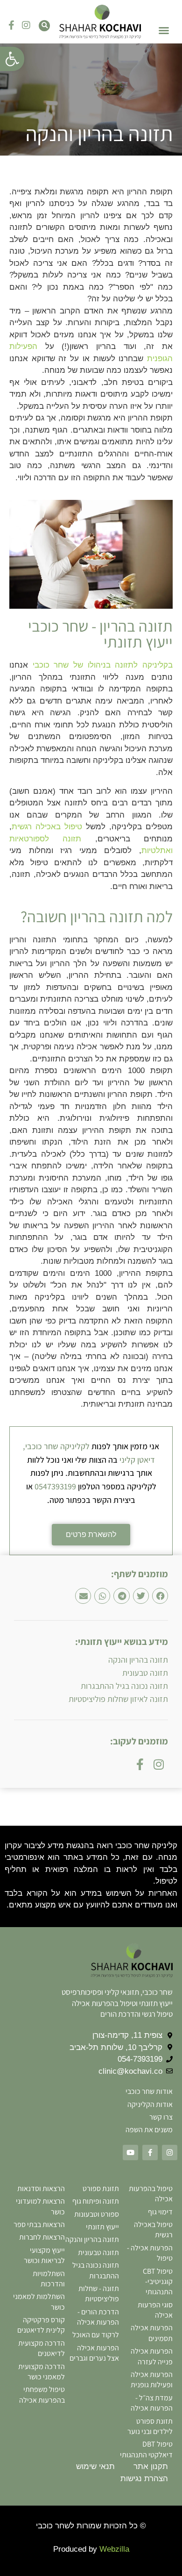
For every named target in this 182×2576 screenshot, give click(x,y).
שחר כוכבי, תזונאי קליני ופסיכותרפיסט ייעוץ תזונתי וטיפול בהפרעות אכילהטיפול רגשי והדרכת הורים (117, 2003)
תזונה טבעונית (145, 1673)
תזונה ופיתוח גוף (96, 2201)
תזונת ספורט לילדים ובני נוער (150, 2426)
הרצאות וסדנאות (41, 2188)
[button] (12, 59)
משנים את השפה (149, 2130)
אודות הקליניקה (150, 2104)
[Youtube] (130, 2153)
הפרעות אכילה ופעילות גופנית (152, 2380)
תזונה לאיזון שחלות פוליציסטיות (118, 1699)
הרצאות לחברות (42, 2237)
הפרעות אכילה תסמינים (152, 2333)
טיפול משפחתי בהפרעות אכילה (42, 2395)
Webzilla (114, 2549)
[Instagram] (26, 25)
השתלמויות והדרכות (49, 2279)
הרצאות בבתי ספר (39, 2224)
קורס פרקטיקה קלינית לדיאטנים (41, 2325)
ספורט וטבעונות (97, 2214)
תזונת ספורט (101, 2188)
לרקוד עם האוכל (96, 2335)
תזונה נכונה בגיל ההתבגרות (124, 1686)
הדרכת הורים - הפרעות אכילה (98, 2317)
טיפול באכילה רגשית (47, 827)
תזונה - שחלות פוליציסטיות (99, 2294)
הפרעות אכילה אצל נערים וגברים (94, 2353)
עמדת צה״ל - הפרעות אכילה (152, 2403)
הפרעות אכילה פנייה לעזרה (152, 2356)
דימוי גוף (160, 2212)
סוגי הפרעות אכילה (155, 2310)
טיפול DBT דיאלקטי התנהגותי (146, 2449)
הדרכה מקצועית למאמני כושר (42, 2372)
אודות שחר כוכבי (149, 2091)
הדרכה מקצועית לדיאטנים (42, 2348)
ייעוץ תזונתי (102, 2227)
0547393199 (55, 1486)
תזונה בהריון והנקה (138, 1660)
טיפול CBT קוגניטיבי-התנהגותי (158, 2282)
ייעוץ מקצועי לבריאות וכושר (44, 2255)
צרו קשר (161, 2117)
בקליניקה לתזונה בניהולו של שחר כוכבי (103, 665)
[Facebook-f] (11, 25)
